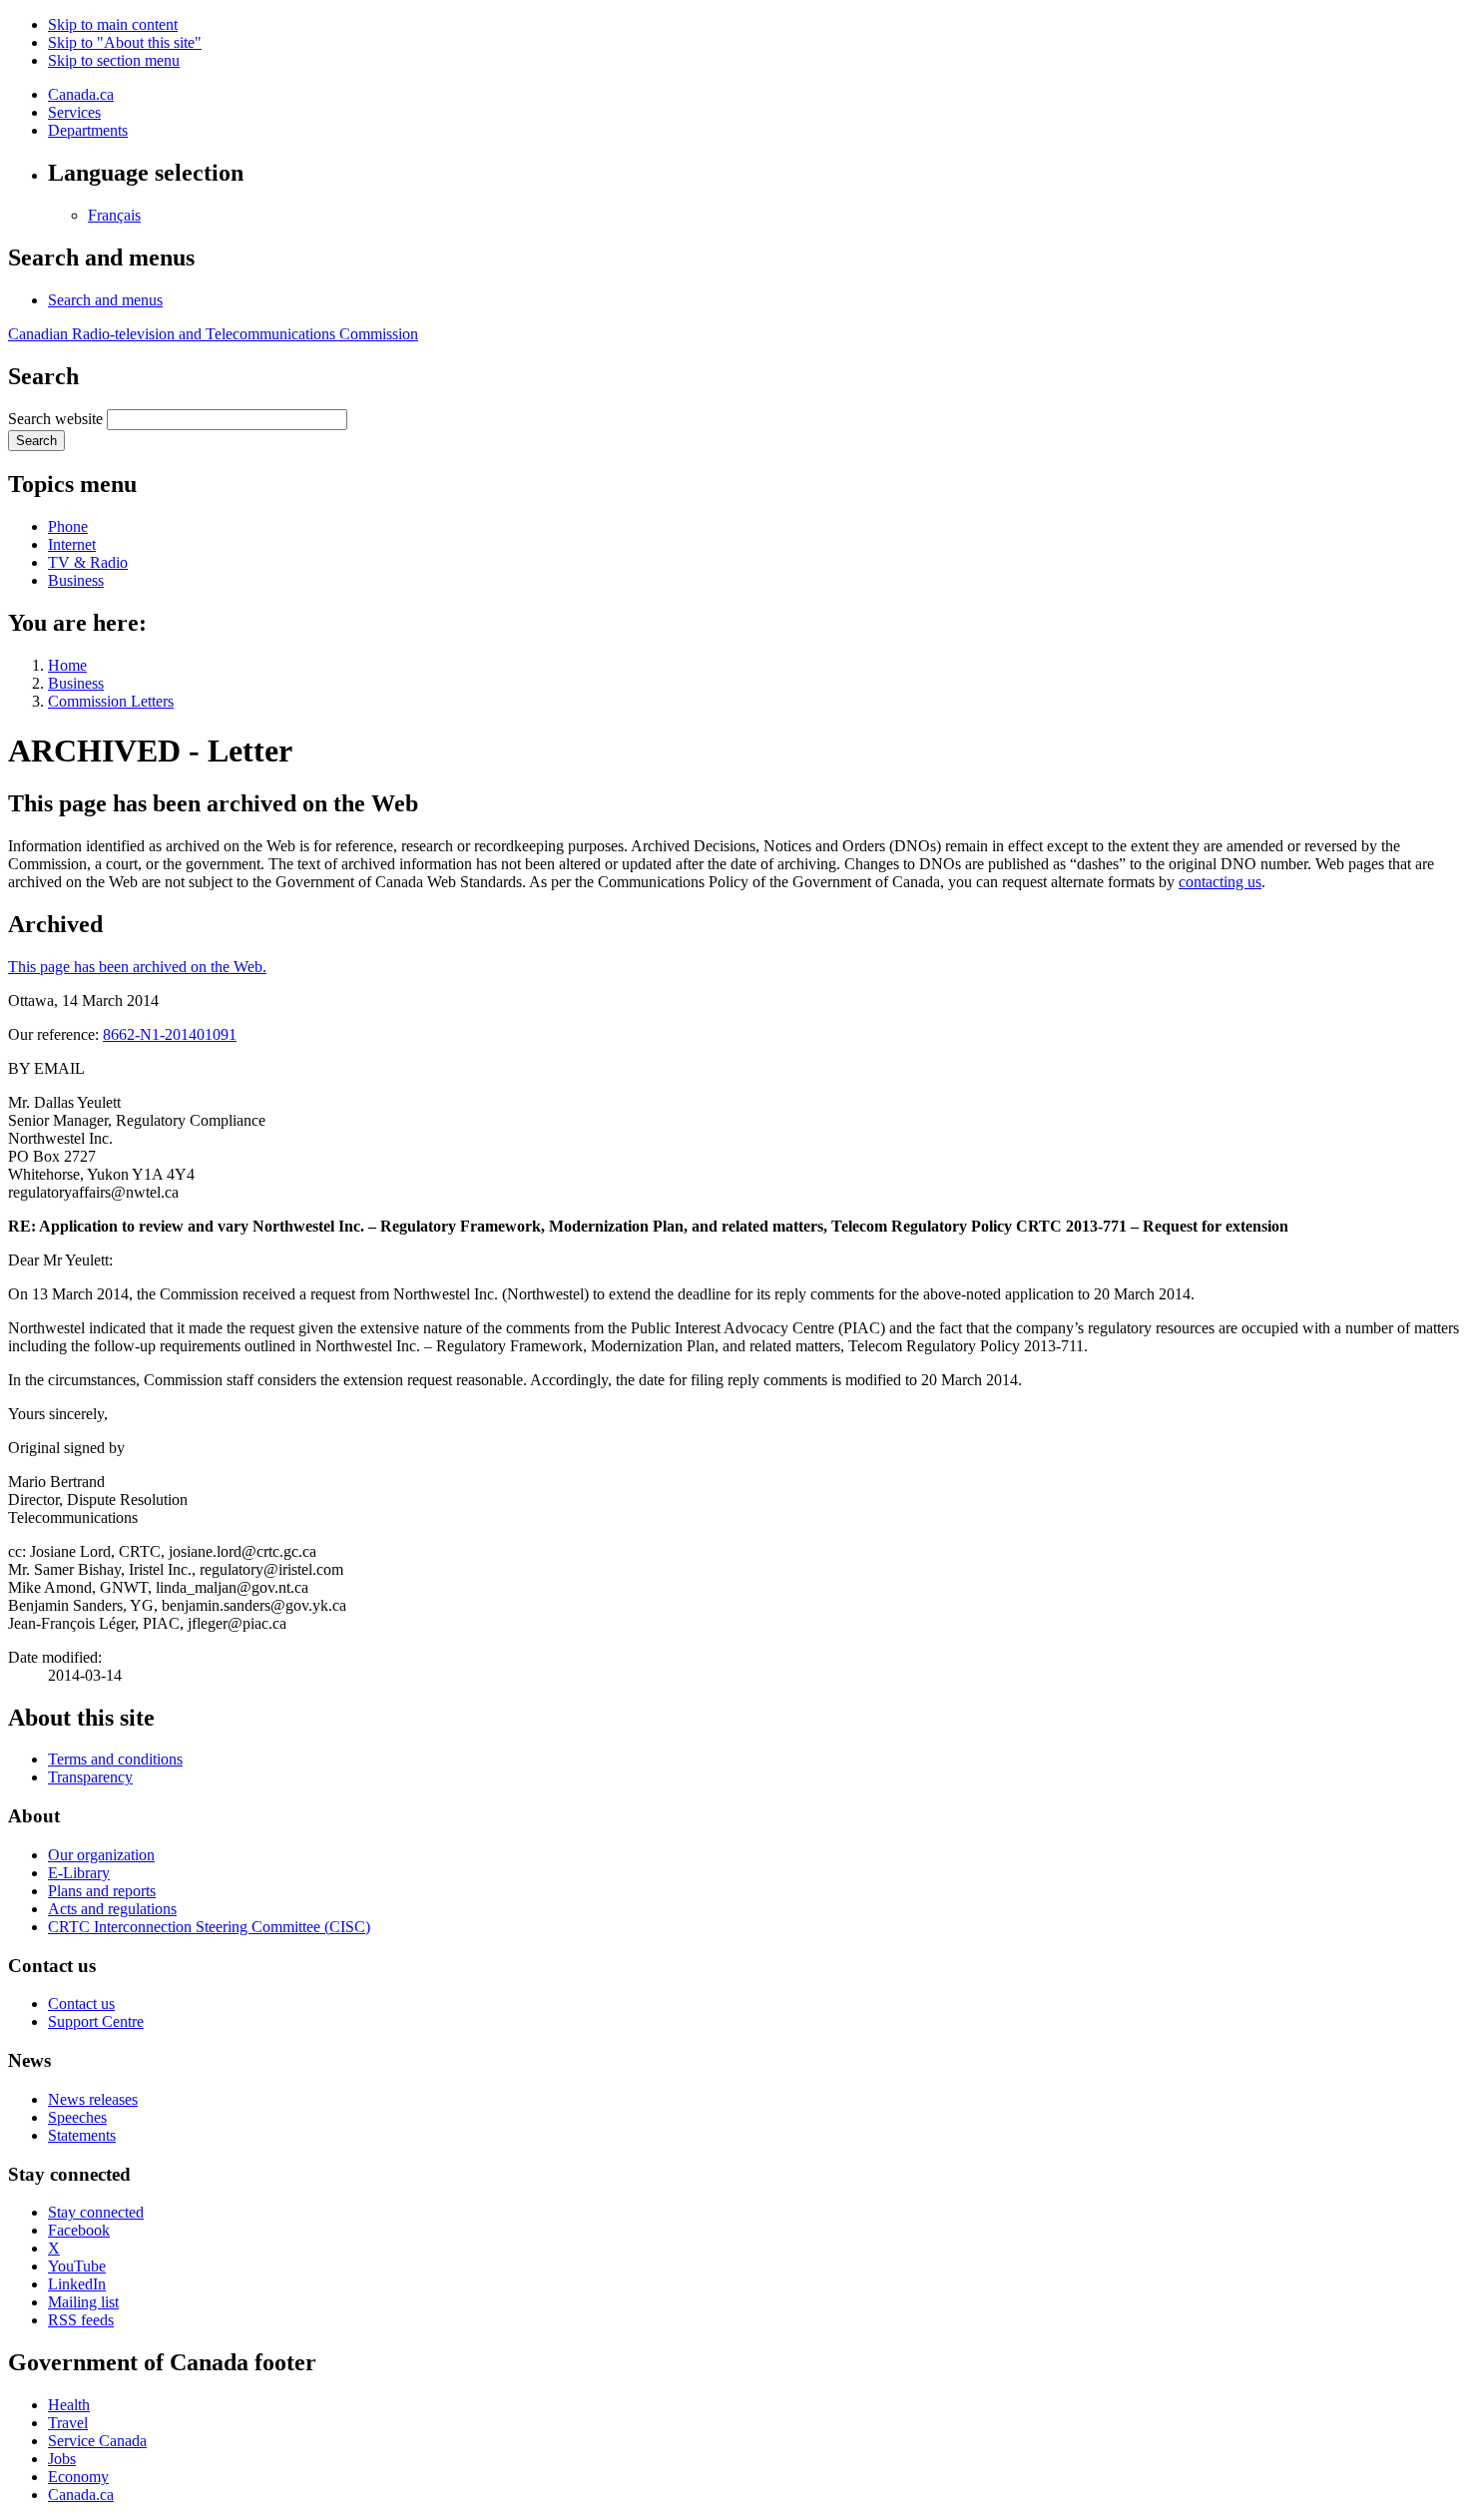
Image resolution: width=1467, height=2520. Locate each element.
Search (36, 441)
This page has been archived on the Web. (137, 967)
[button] (105, 300)
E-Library (79, 1873)
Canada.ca (81, 94)
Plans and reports (102, 1891)
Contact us (81, 2004)
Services (74, 112)
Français (114, 215)
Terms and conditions (115, 1759)
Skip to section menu (114, 60)
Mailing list (83, 2302)
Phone (68, 526)
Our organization (101, 1855)
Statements (82, 2135)
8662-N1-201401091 (170, 1034)
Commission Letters (111, 701)
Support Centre (96, 2021)
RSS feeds (81, 2320)
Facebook (79, 2230)
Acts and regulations (112, 1909)
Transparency (90, 1777)
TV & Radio (88, 562)
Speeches (77, 2117)
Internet (72, 544)
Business (76, 580)
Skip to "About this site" (125, 42)
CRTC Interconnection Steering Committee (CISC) (209, 1927)
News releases (93, 2099)
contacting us (1220, 882)
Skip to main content (113, 24)
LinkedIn (77, 2284)
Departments (88, 130)
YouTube (77, 2266)
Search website (55, 419)
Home (67, 665)
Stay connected (96, 2212)
